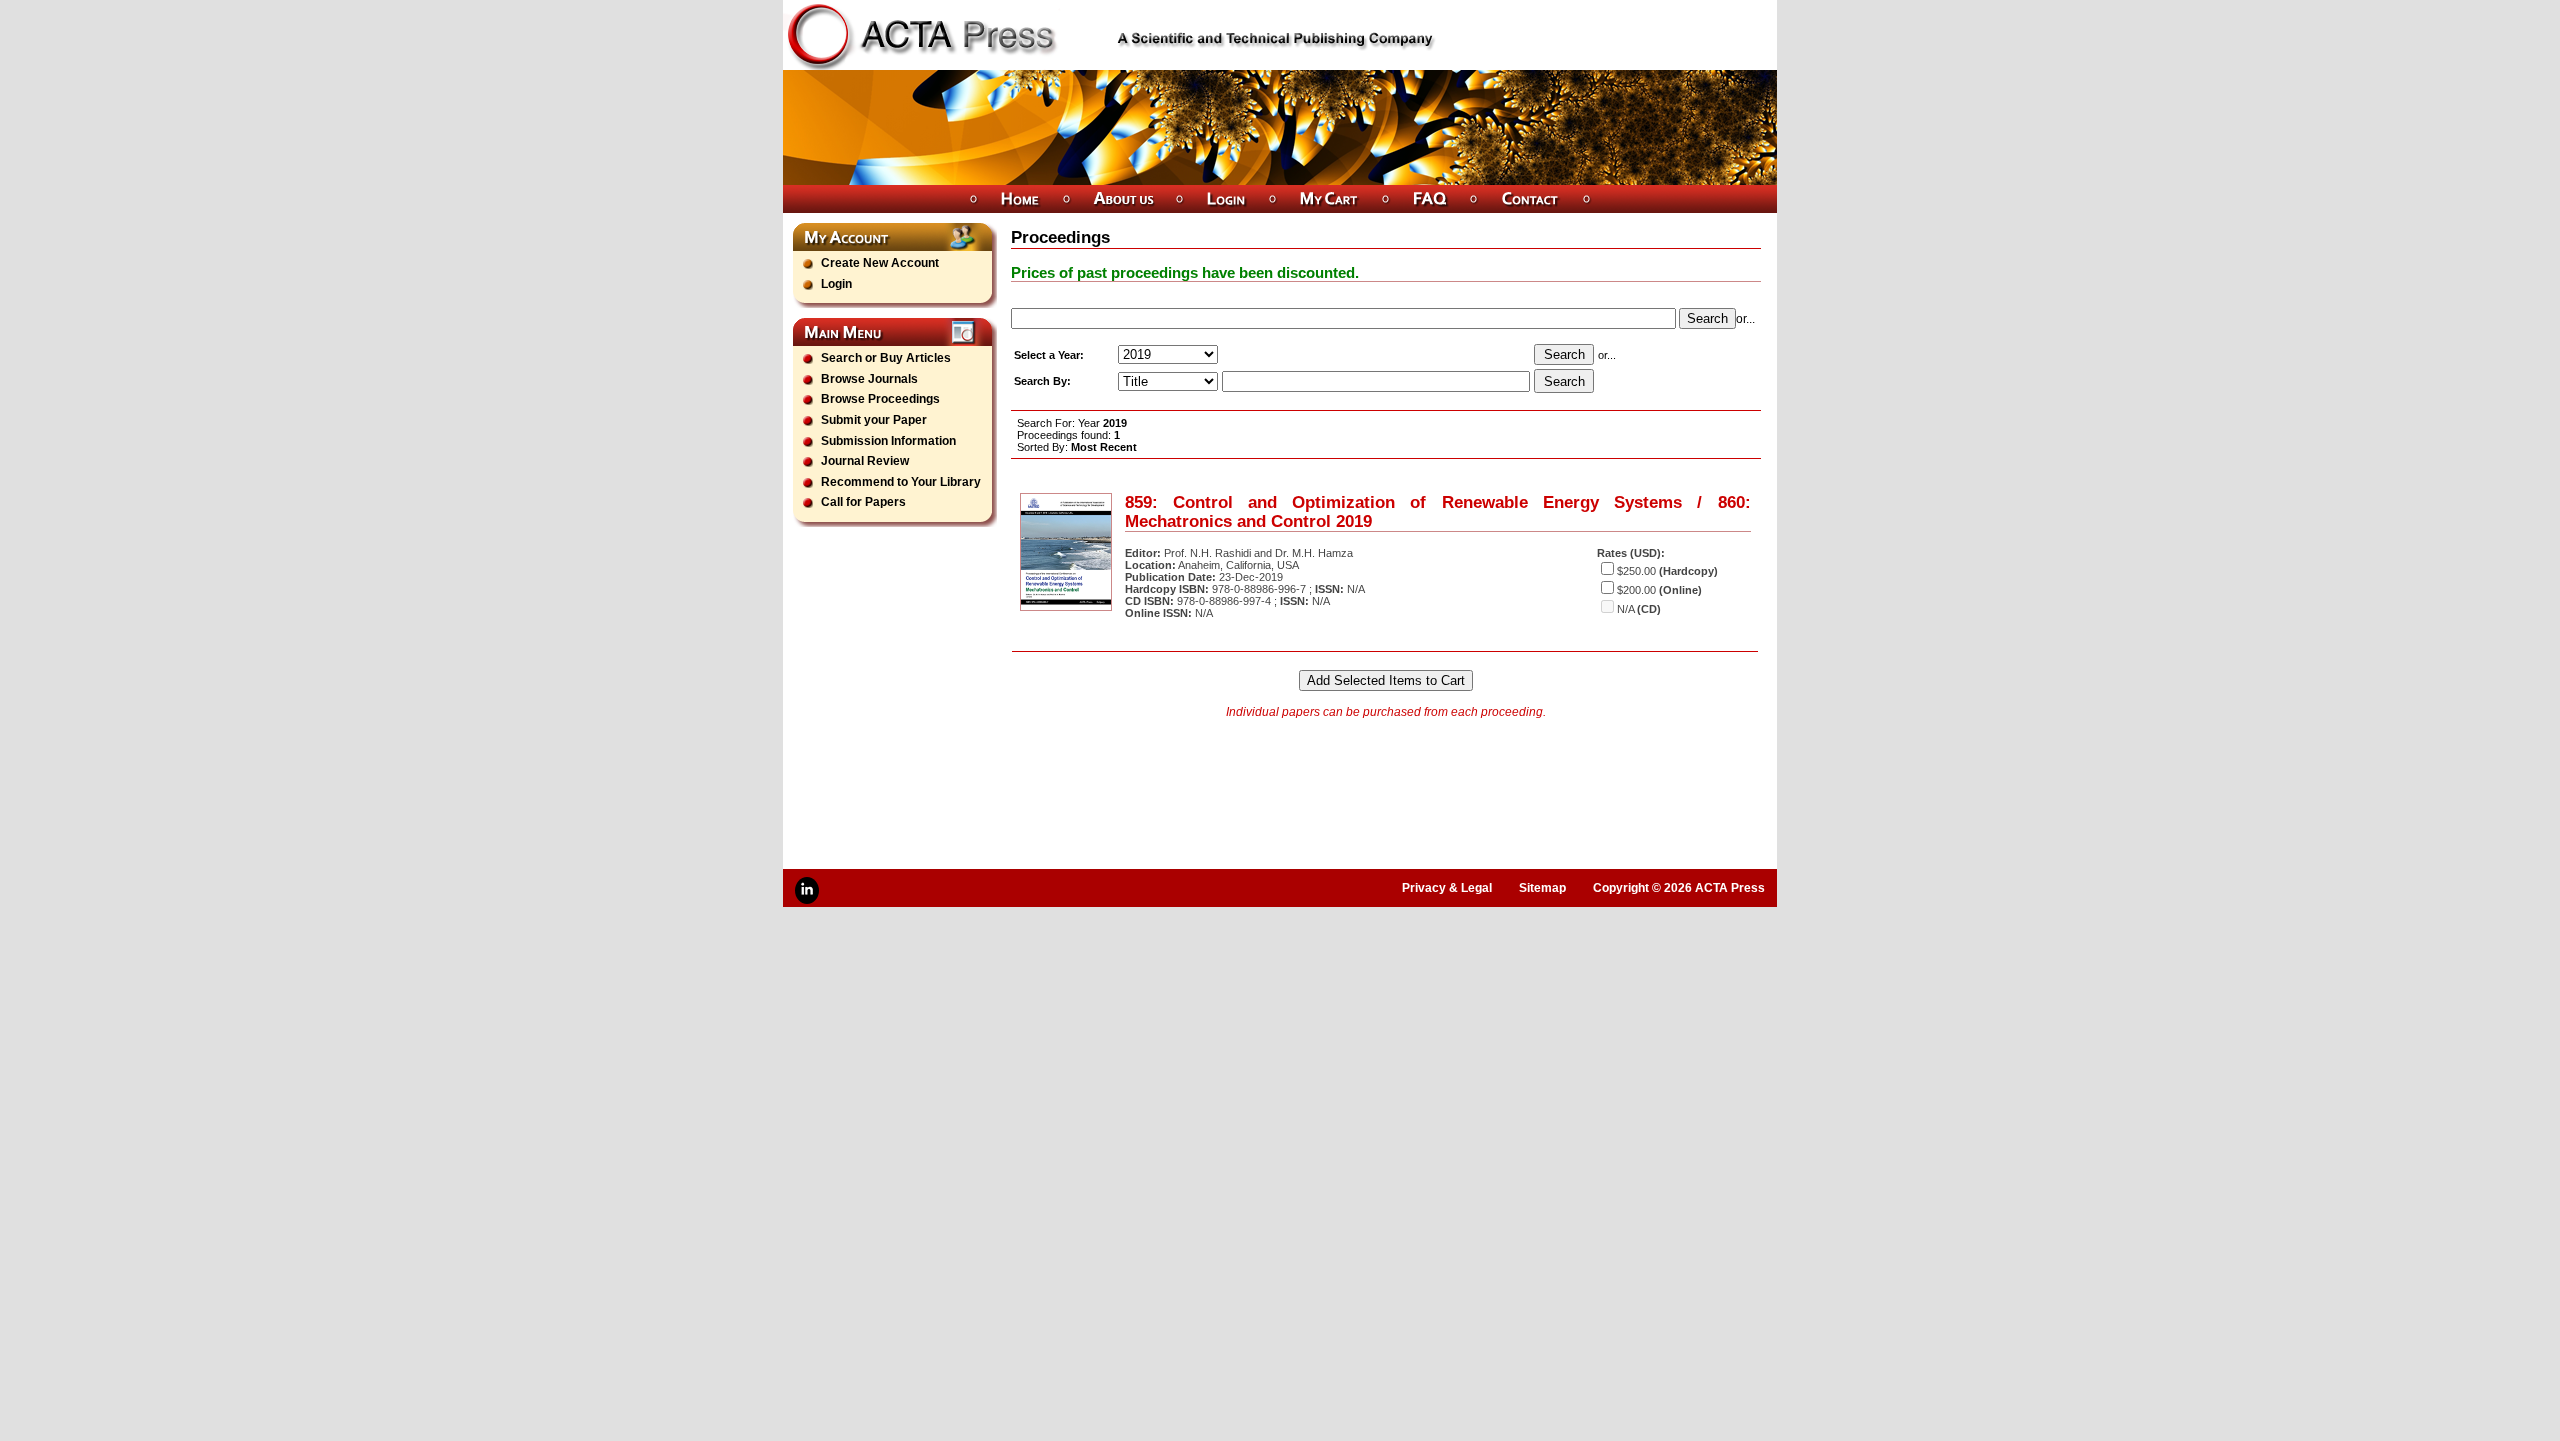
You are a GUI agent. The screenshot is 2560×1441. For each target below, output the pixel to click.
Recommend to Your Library (901, 482)
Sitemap (1542, 888)
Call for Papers (863, 502)
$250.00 (1636, 571)
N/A (1625, 609)
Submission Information (888, 441)
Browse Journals (869, 379)
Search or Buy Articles (886, 358)
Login (836, 284)
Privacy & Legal (1447, 888)
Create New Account (880, 263)
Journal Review (865, 461)
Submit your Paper (874, 420)
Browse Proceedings (880, 399)
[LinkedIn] (807, 890)
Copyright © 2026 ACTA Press (1679, 888)
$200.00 (1636, 590)
